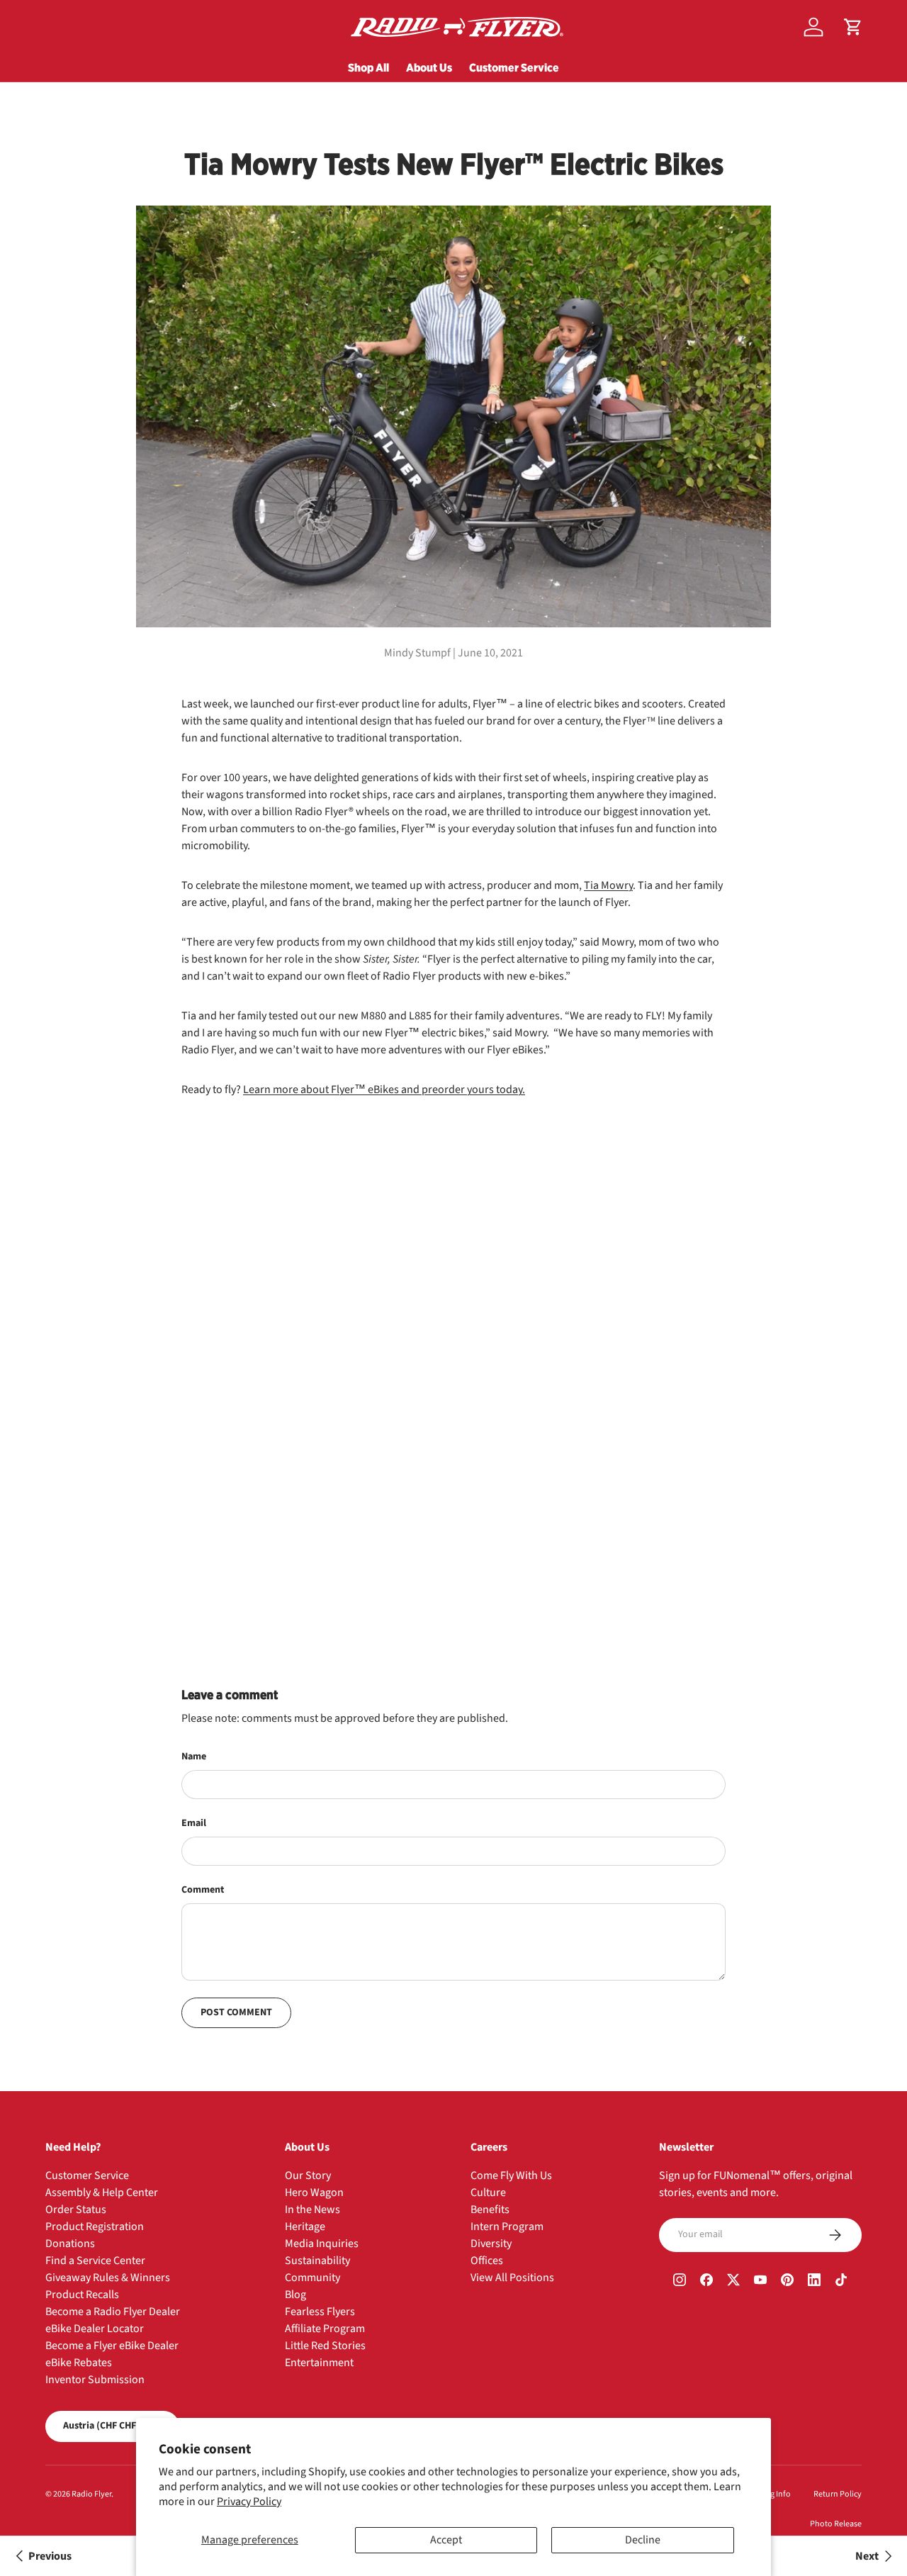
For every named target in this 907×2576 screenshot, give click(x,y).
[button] (853, 27)
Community (312, 2278)
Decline (643, 2540)
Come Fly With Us (511, 2175)
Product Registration (95, 2227)
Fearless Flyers (320, 2312)
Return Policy (838, 2494)
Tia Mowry (608, 885)
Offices (487, 2261)
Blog (295, 2295)
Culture (488, 2193)
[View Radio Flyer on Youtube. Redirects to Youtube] (760, 2282)
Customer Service (514, 67)
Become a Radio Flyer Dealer (113, 2312)
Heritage (305, 2227)
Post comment (236, 2012)
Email (194, 1823)
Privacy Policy (249, 2502)
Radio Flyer (91, 2494)
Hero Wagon (314, 2193)
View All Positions (512, 2278)
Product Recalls (82, 2295)
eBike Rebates (79, 2363)
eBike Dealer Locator (95, 2329)
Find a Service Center (95, 2261)
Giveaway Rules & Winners (108, 2278)
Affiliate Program (325, 2329)
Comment (203, 1890)
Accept (446, 2540)
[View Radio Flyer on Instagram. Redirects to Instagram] (680, 2282)
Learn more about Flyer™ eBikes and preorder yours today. (384, 1090)
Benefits (490, 2210)
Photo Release (836, 2524)
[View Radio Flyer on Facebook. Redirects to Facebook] (706, 2282)
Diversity (491, 2244)
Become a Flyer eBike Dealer (112, 2346)
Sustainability (317, 2261)
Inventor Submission (95, 2380)
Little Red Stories (325, 2346)
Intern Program (507, 2227)
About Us (429, 67)
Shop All (368, 67)
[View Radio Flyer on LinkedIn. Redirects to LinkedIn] (814, 2282)
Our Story (308, 2175)
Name (194, 1757)
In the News (312, 2210)
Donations (70, 2244)
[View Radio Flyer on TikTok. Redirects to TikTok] (841, 2282)
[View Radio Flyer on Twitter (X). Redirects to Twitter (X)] (733, 2282)
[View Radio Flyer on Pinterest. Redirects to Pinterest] (787, 2282)
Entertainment (319, 2363)
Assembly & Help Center (102, 2193)
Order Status (76, 2210)
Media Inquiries (322, 2244)
